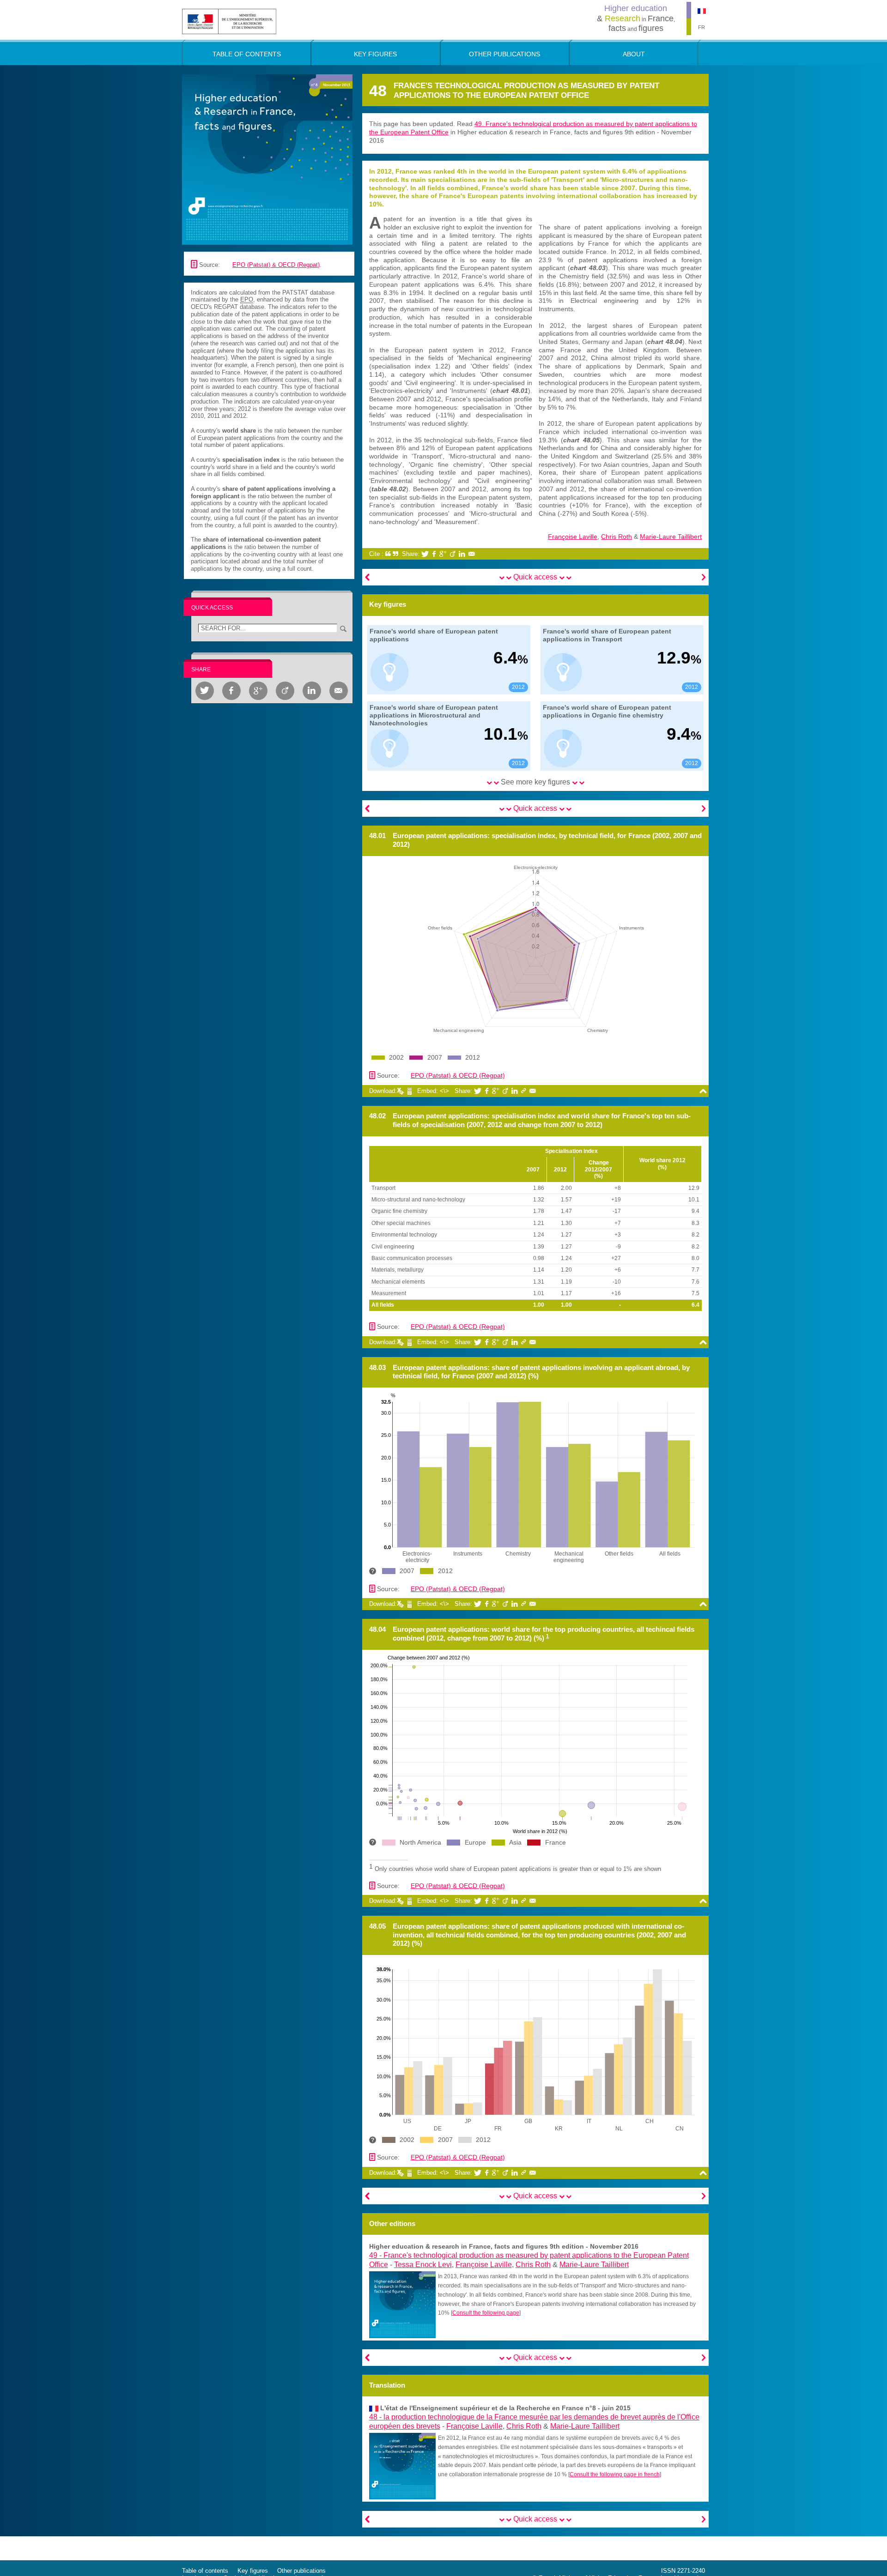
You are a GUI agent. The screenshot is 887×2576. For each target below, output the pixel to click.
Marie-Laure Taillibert (671, 537)
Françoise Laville (573, 537)
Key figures (253, 2571)
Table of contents (205, 2571)
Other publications (301, 2571)
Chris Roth (617, 537)
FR (702, 27)
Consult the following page (486, 2313)
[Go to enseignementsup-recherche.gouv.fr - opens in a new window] (229, 21)
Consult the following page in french (615, 2474)
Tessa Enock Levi (423, 2265)
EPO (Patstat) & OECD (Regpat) (276, 265)
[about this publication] (267, 159)
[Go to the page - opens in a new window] (402, 2304)
